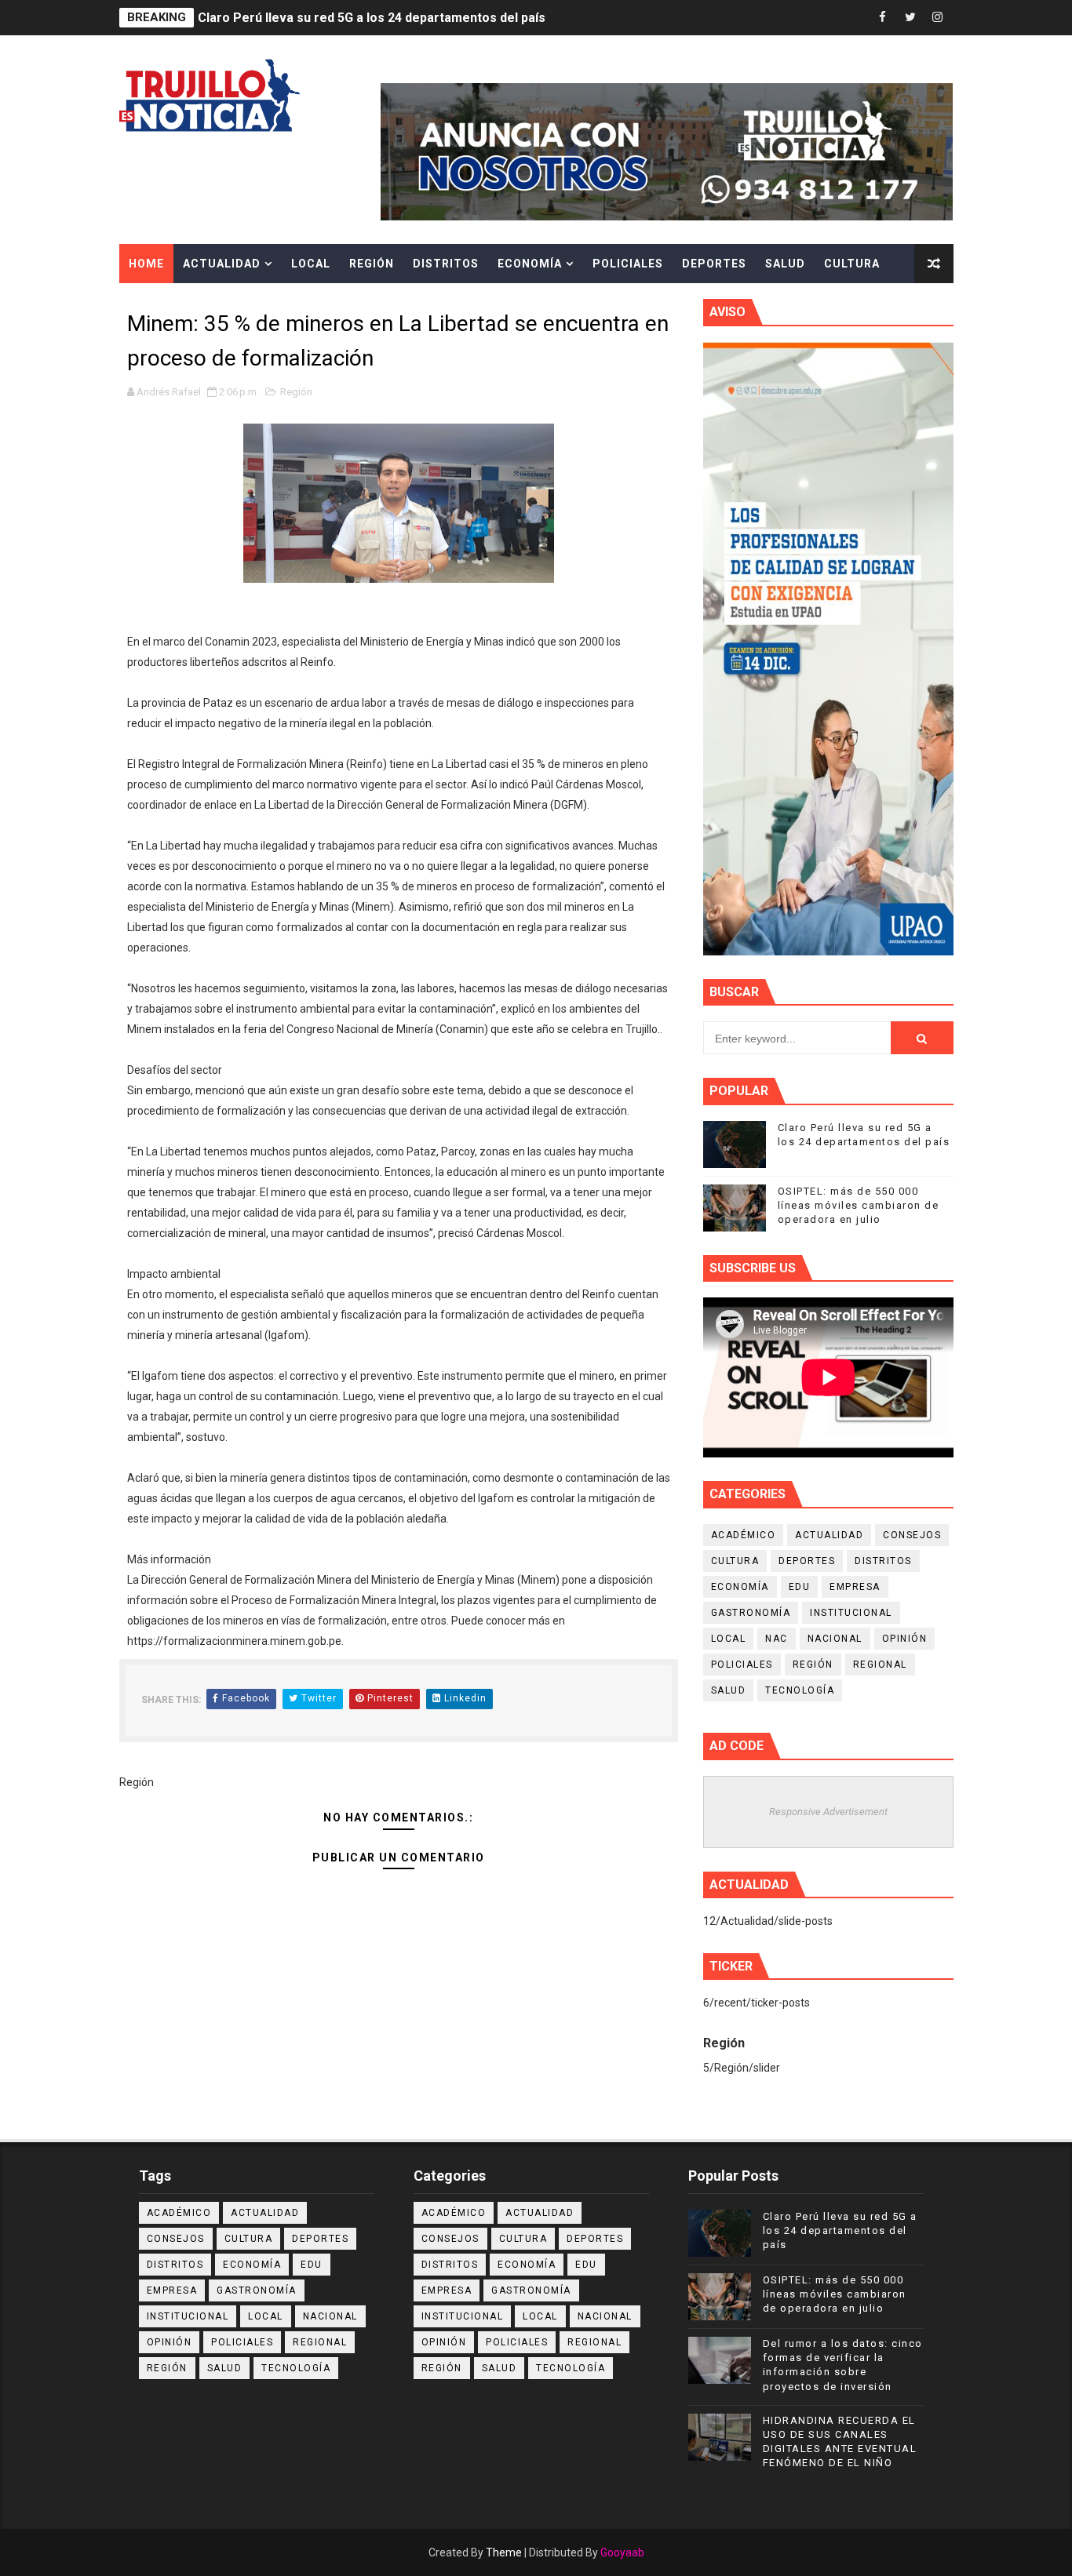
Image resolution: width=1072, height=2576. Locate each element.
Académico (744, 1535)
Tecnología (800, 1690)
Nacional (835, 1639)
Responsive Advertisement (828, 1812)
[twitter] (910, 18)
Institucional (851, 1613)
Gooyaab (622, 2552)
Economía (530, 264)
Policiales (628, 264)
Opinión (905, 1639)
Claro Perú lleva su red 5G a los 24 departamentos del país (372, 18)
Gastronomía (751, 1613)
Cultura (852, 264)
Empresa (855, 1587)
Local (311, 264)
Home (146, 264)
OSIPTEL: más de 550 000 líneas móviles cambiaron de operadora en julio (859, 1205)
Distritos (446, 264)
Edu (800, 1587)
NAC (777, 1639)
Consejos (912, 1535)
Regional (880, 1665)
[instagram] (938, 18)
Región (372, 264)
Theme (504, 2552)
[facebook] (883, 18)
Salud (785, 264)
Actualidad (222, 264)
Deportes (714, 264)
